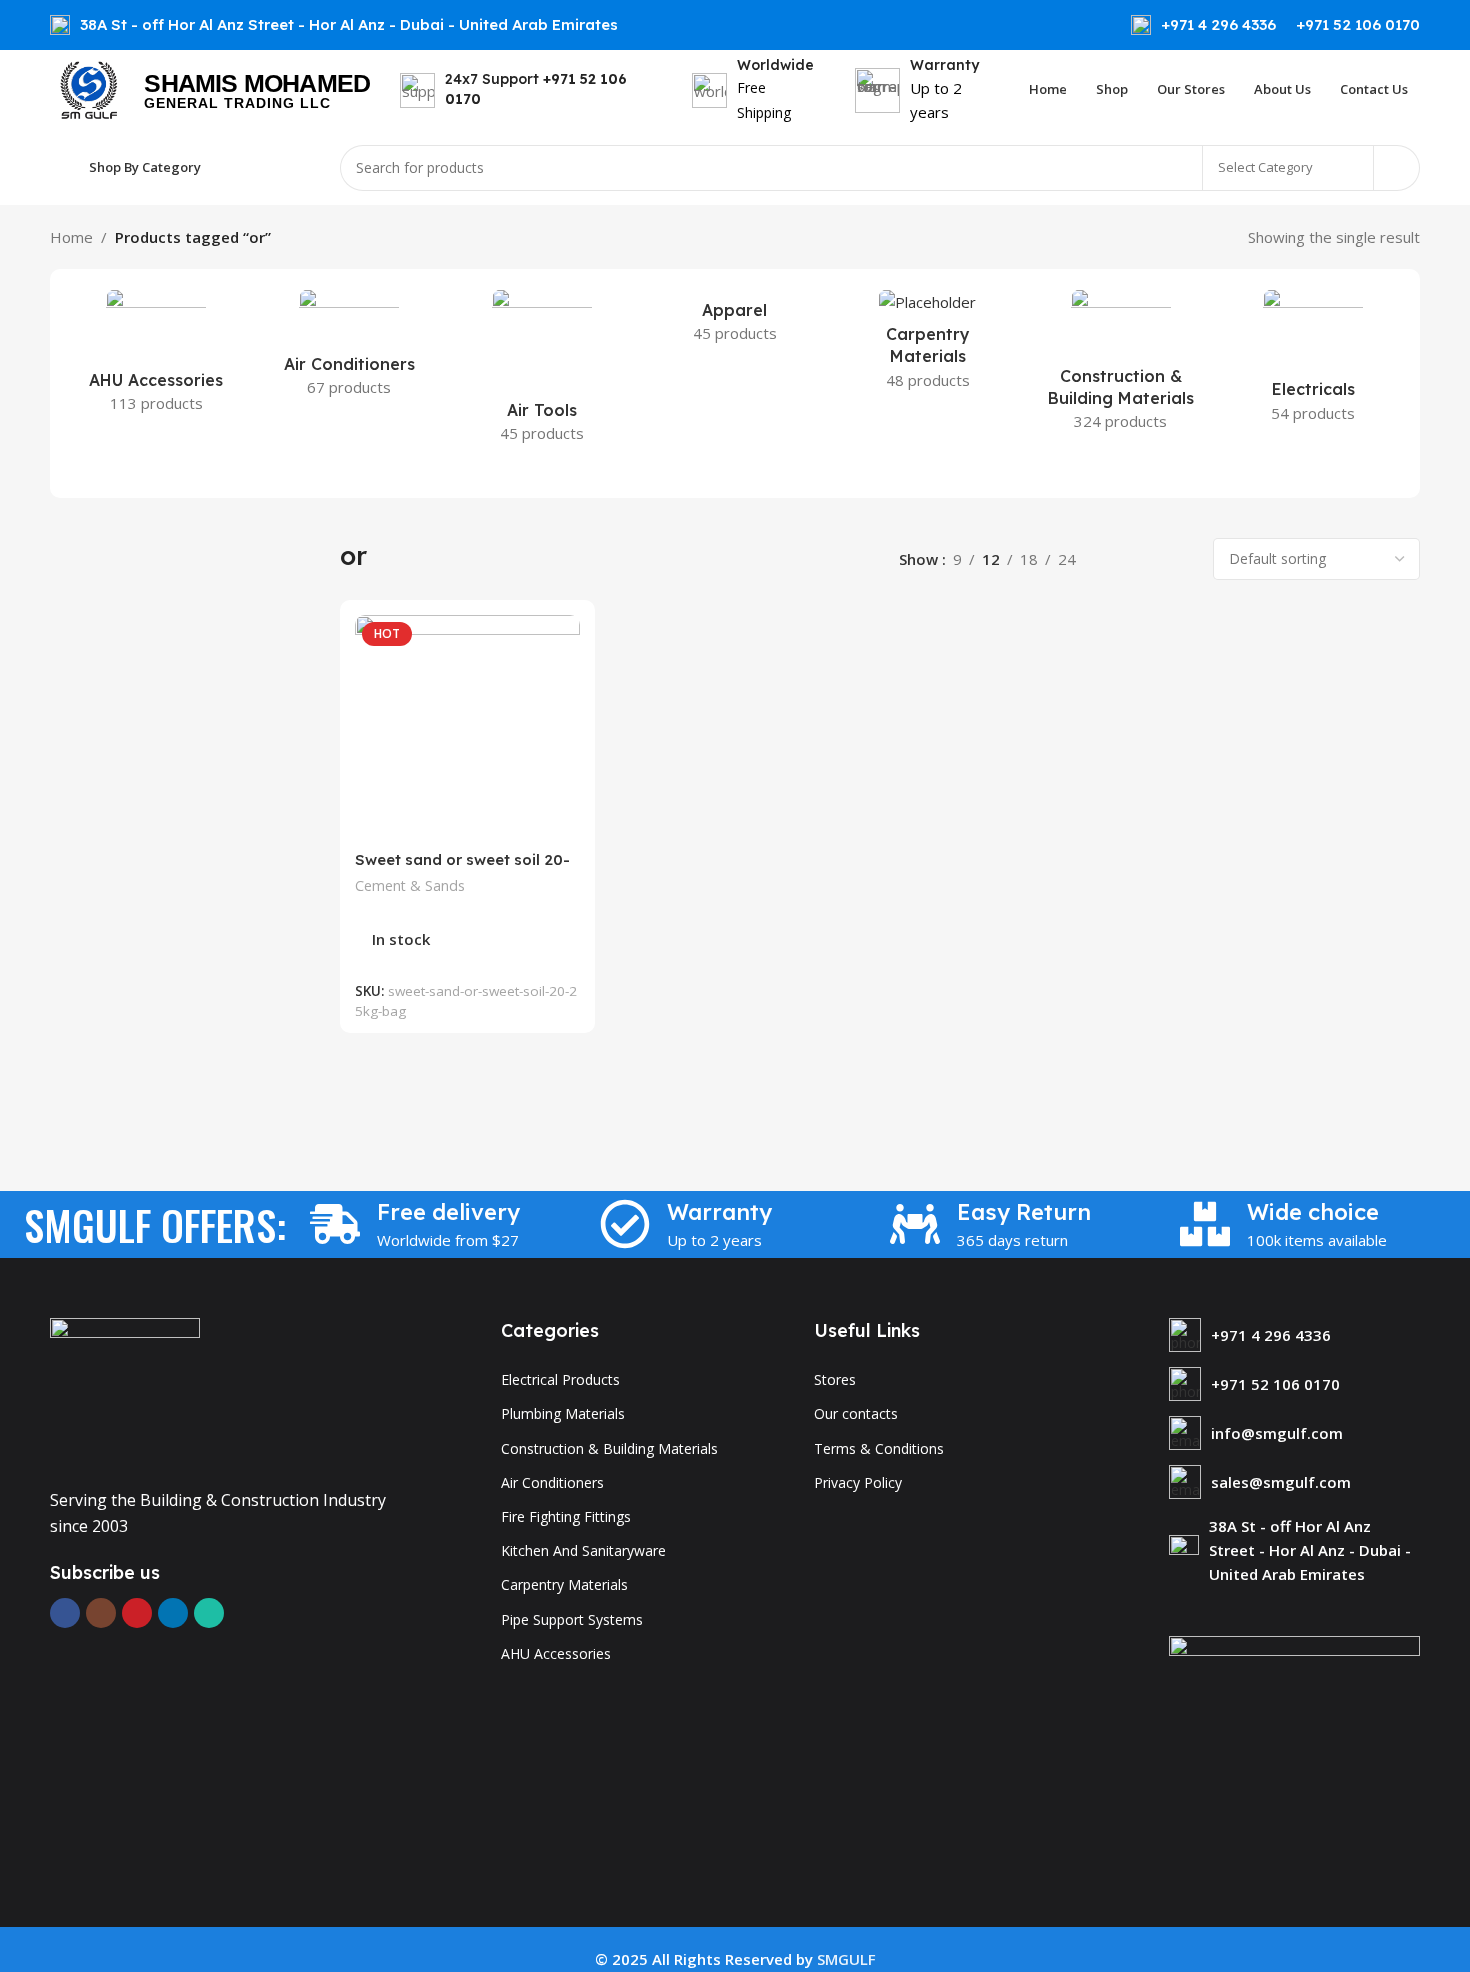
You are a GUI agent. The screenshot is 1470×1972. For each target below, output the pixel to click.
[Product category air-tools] (542, 372)
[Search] (1397, 168)
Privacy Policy (858, 1482)
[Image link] (125, 1391)
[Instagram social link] (101, 1613)
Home (71, 237)
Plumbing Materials (563, 1413)
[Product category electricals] (1313, 362)
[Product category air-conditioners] (349, 349)
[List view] (1113, 558)
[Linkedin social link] (173, 1613)
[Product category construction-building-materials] (1120, 366)
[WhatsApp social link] (209, 1613)
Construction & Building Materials (609, 1448)
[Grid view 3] (1148, 558)
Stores (835, 1379)
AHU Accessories (556, 1653)
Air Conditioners (552, 1482)
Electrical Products (560, 1379)
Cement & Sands (410, 885)
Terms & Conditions (879, 1448)
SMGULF (846, 1959)
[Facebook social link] (65, 1613)
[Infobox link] (1203, 25)
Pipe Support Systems (572, 1619)
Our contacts (856, 1413)
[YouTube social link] (137, 1613)
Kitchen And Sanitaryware (583, 1550)
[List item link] (1294, 1335)
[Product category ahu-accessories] (156, 357)
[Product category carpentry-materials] (927, 345)
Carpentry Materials (564, 1584)
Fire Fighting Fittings (566, 1516)
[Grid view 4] (1182, 558)
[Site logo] (87, 88)
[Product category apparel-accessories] (735, 322)
